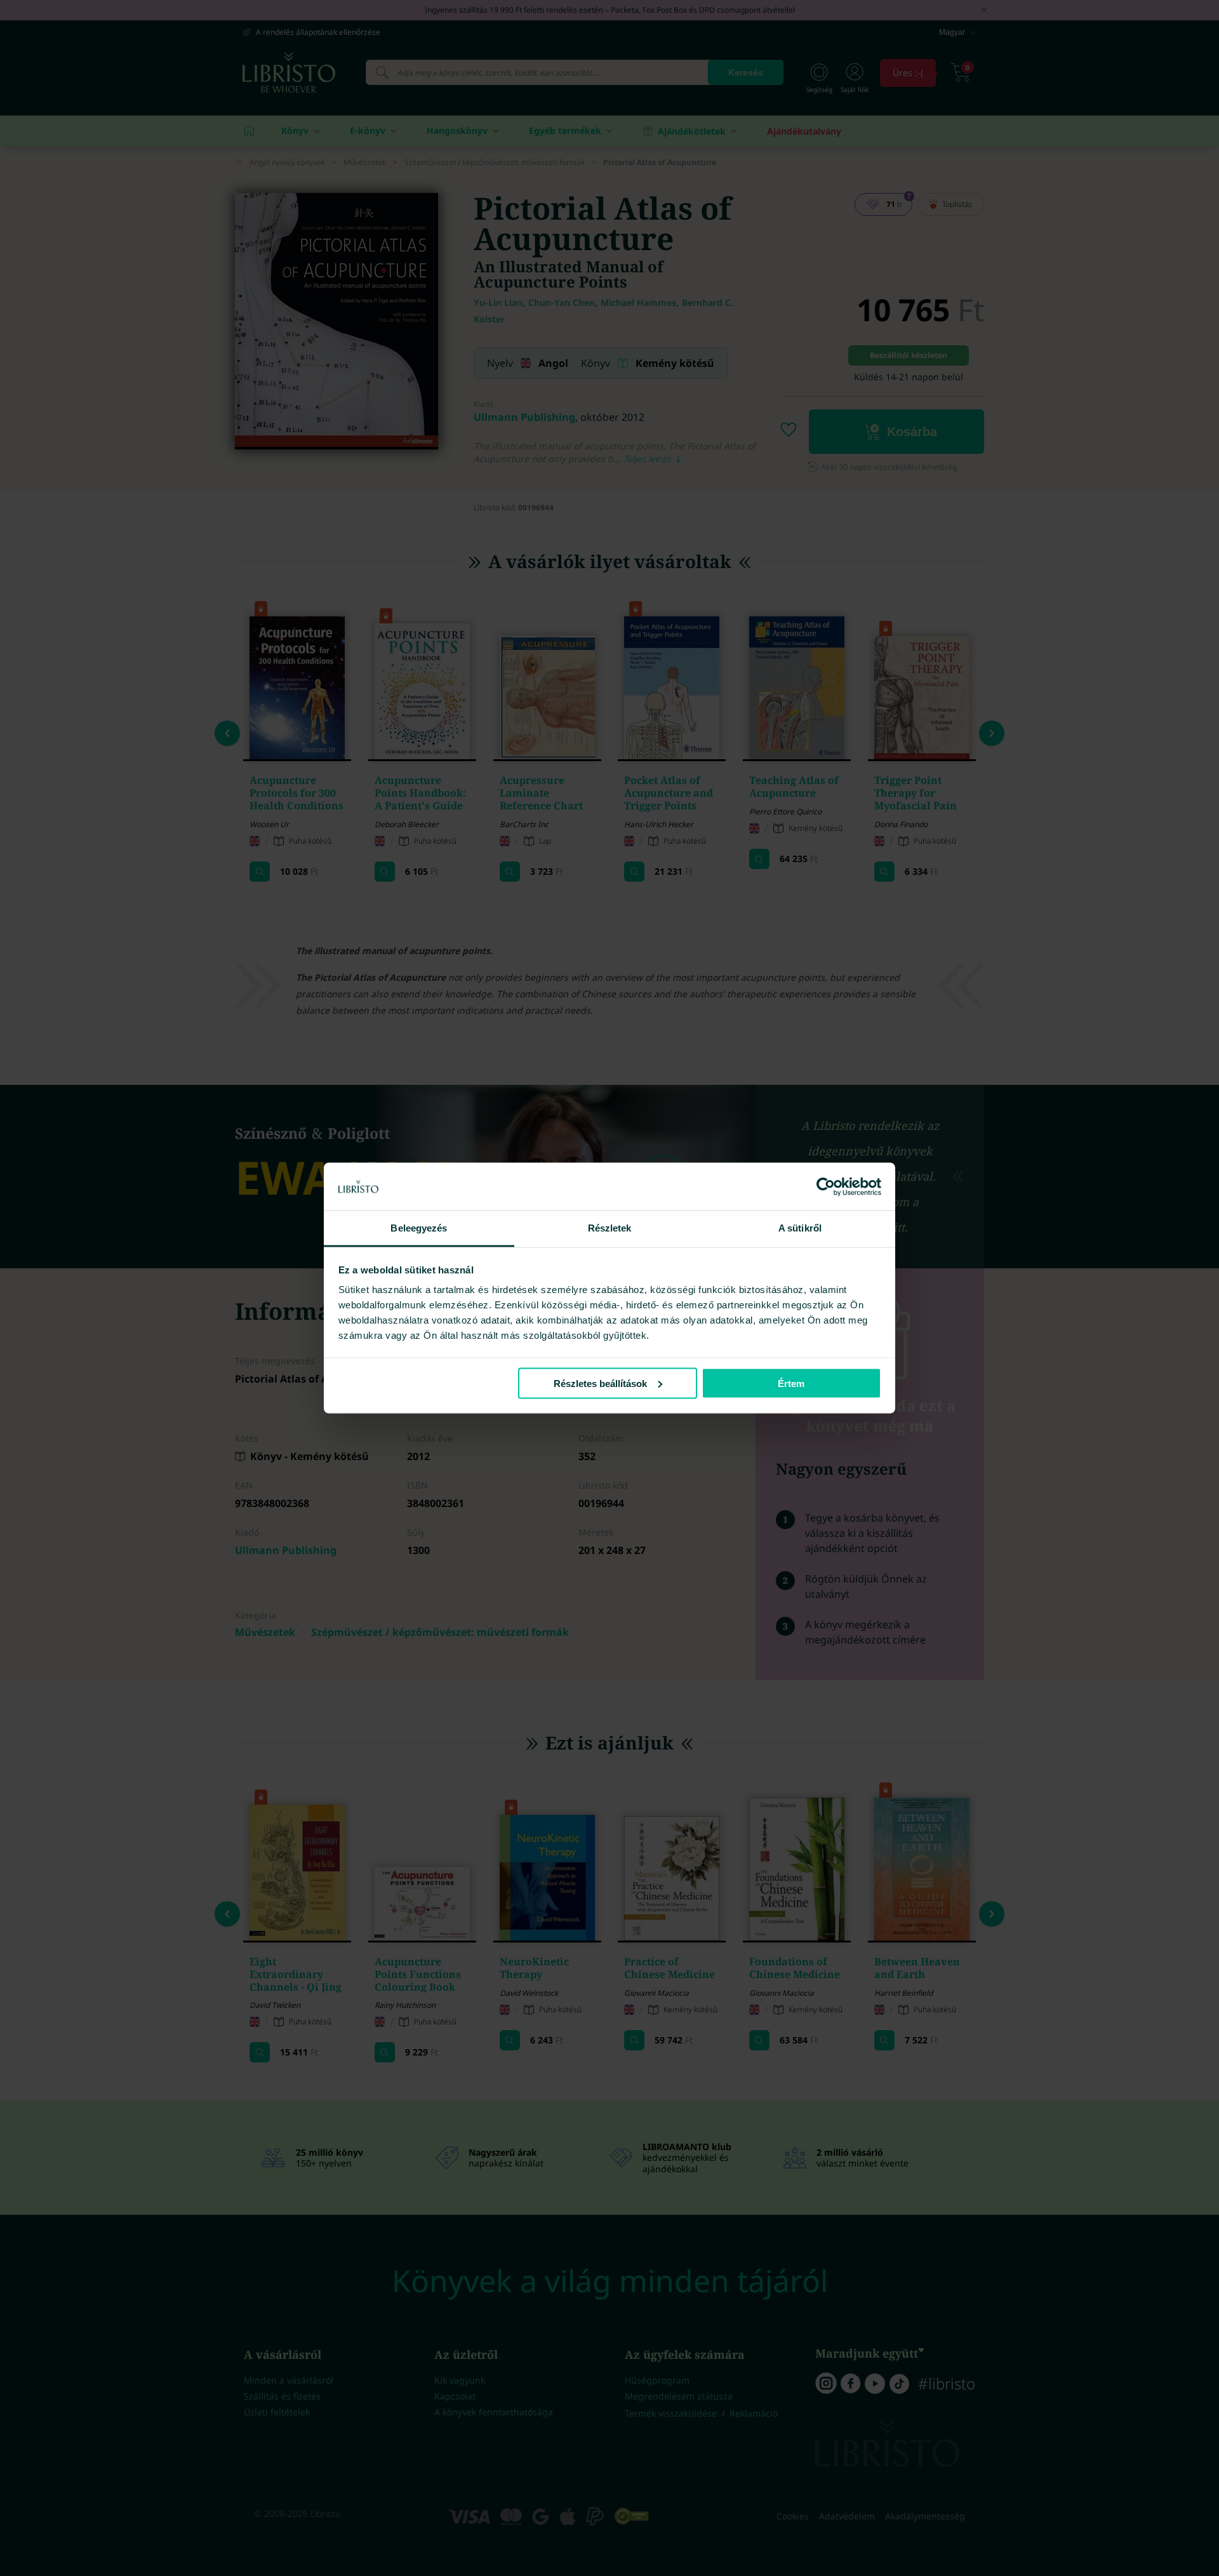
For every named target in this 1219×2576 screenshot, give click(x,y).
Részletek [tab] (610, 1228)
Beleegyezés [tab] (419, 1228)
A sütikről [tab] (800, 1228)
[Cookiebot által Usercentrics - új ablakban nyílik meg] (826, 1186)
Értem (791, 1383)
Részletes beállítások (600, 1383)
